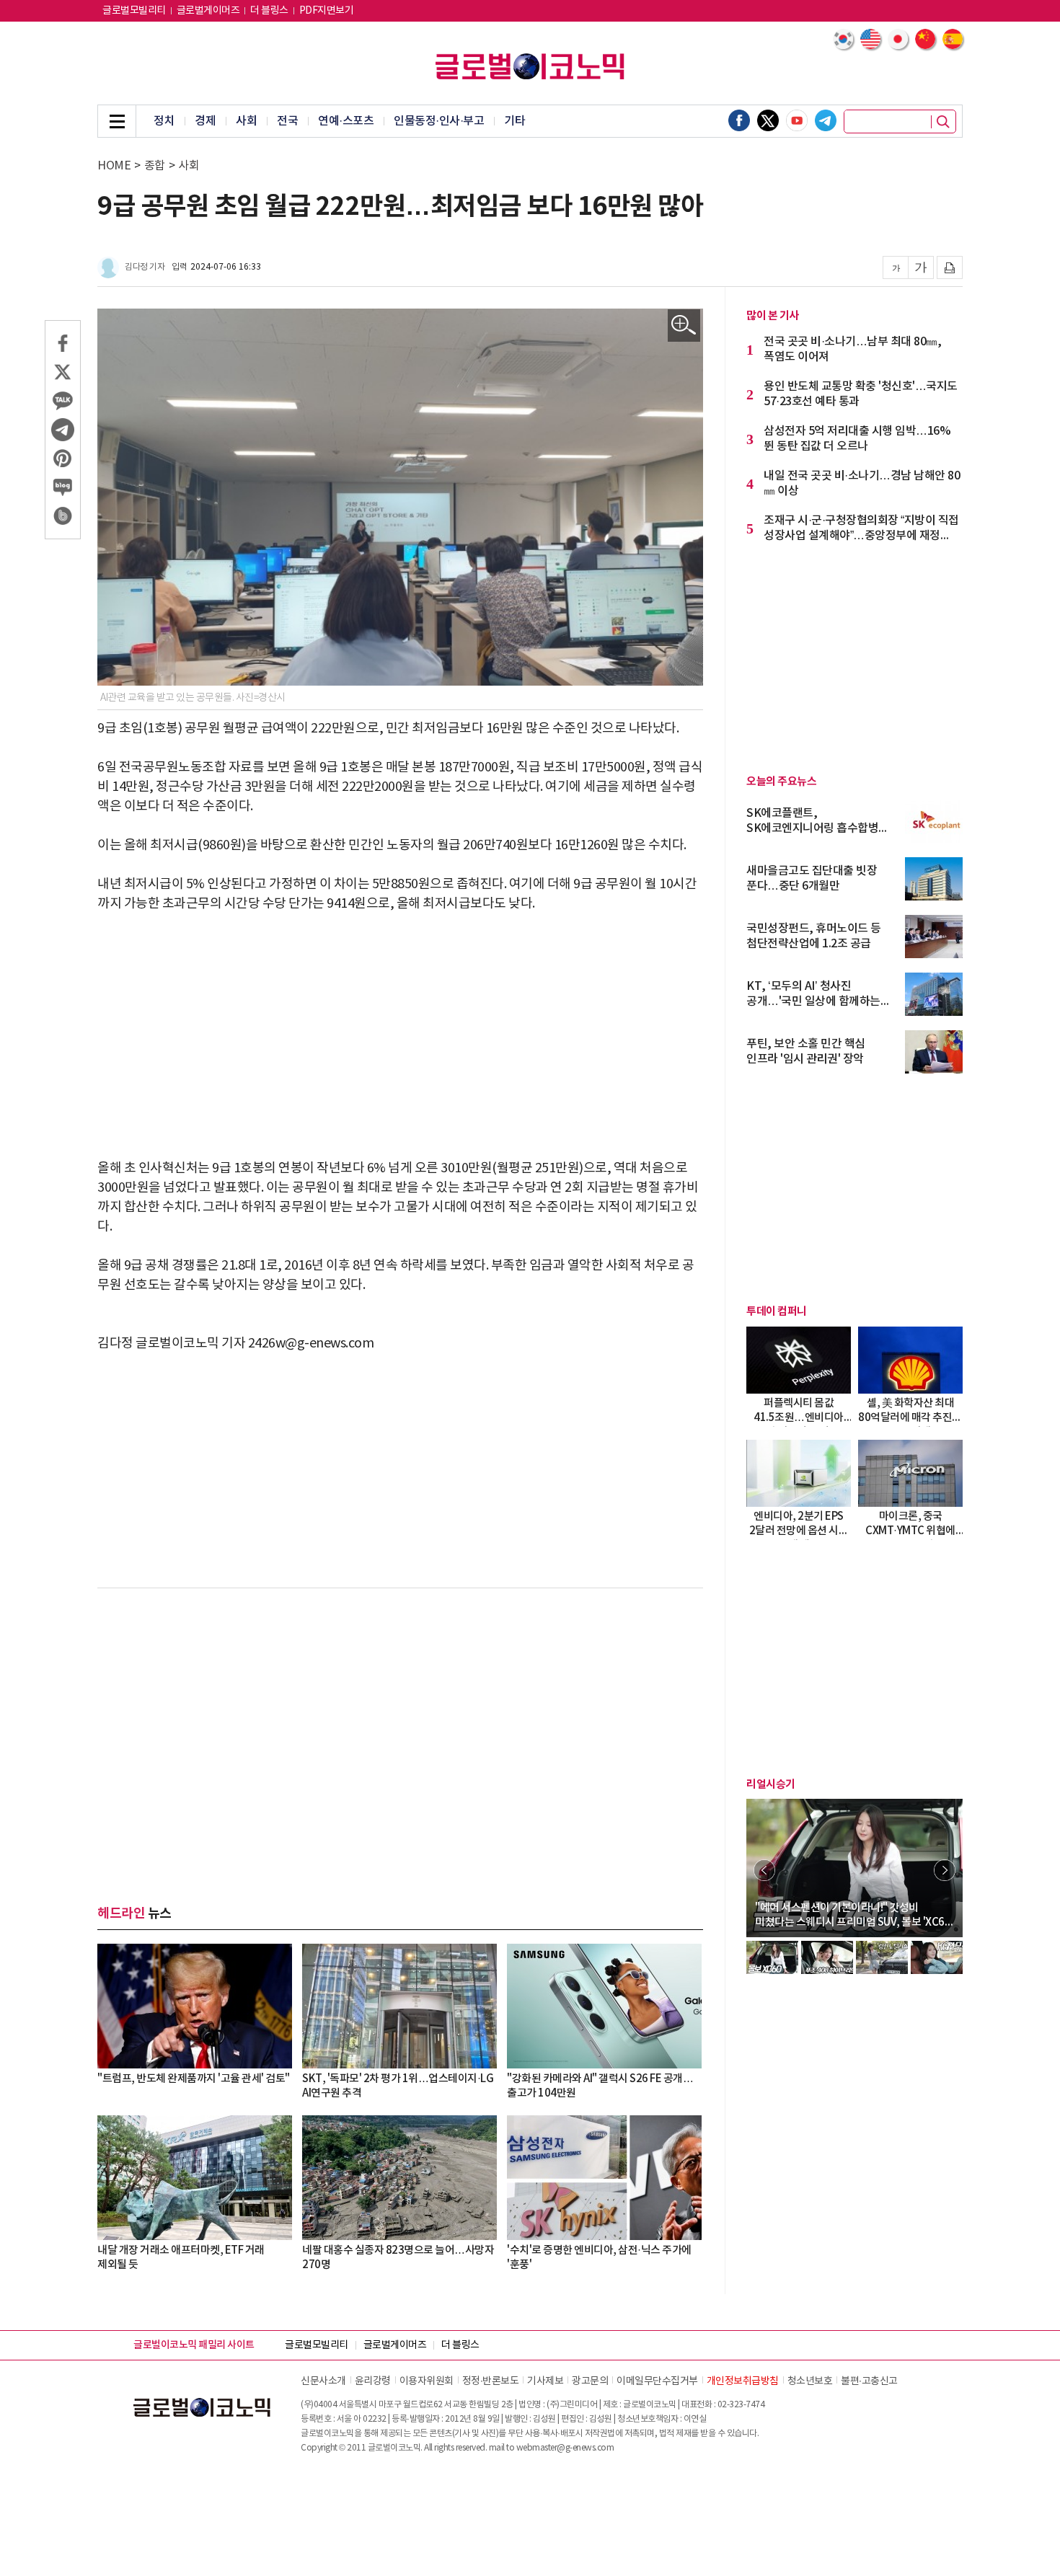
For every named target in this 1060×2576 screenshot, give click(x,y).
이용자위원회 (427, 2381)
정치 (164, 121)
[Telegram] (826, 120)
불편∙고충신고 (869, 2381)
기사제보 (545, 2381)
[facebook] (739, 120)
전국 (287, 121)
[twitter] (768, 120)
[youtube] (797, 120)
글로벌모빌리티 (134, 11)
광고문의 (590, 2381)
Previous (764, 1870)
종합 (155, 166)
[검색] (943, 122)
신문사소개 (323, 2381)
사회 (246, 121)
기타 (514, 121)
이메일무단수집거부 (657, 2381)
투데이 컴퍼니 (777, 1311)
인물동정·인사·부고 (439, 121)
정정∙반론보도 (491, 2381)
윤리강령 (373, 2381)
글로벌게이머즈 (208, 11)
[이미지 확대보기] (684, 326)
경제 (205, 121)
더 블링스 (269, 11)
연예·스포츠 (346, 121)
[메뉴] (117, 121)
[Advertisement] (400, 1036)
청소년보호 (810, 2381)
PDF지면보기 (327, 11)
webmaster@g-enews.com (565, 2448)
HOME (114, 166)
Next (945, 1870)
